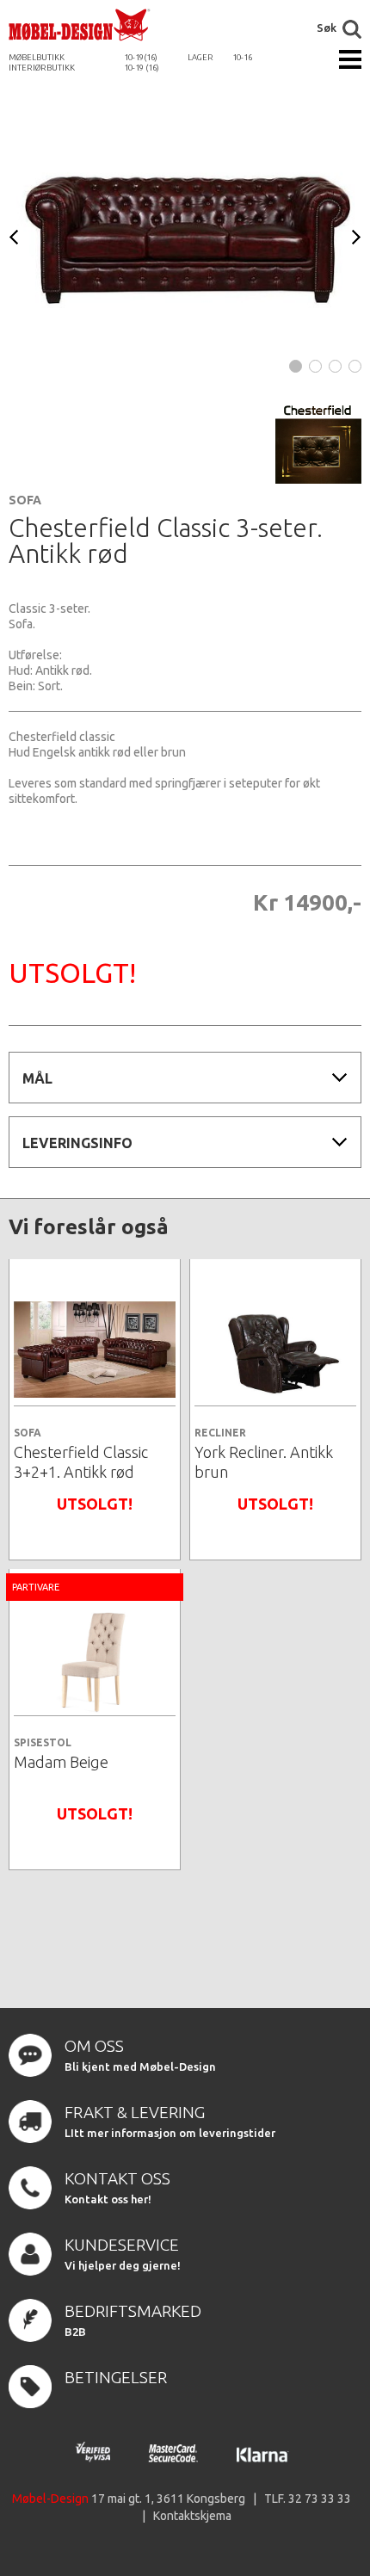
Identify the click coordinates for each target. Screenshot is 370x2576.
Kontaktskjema (192, 2516)
